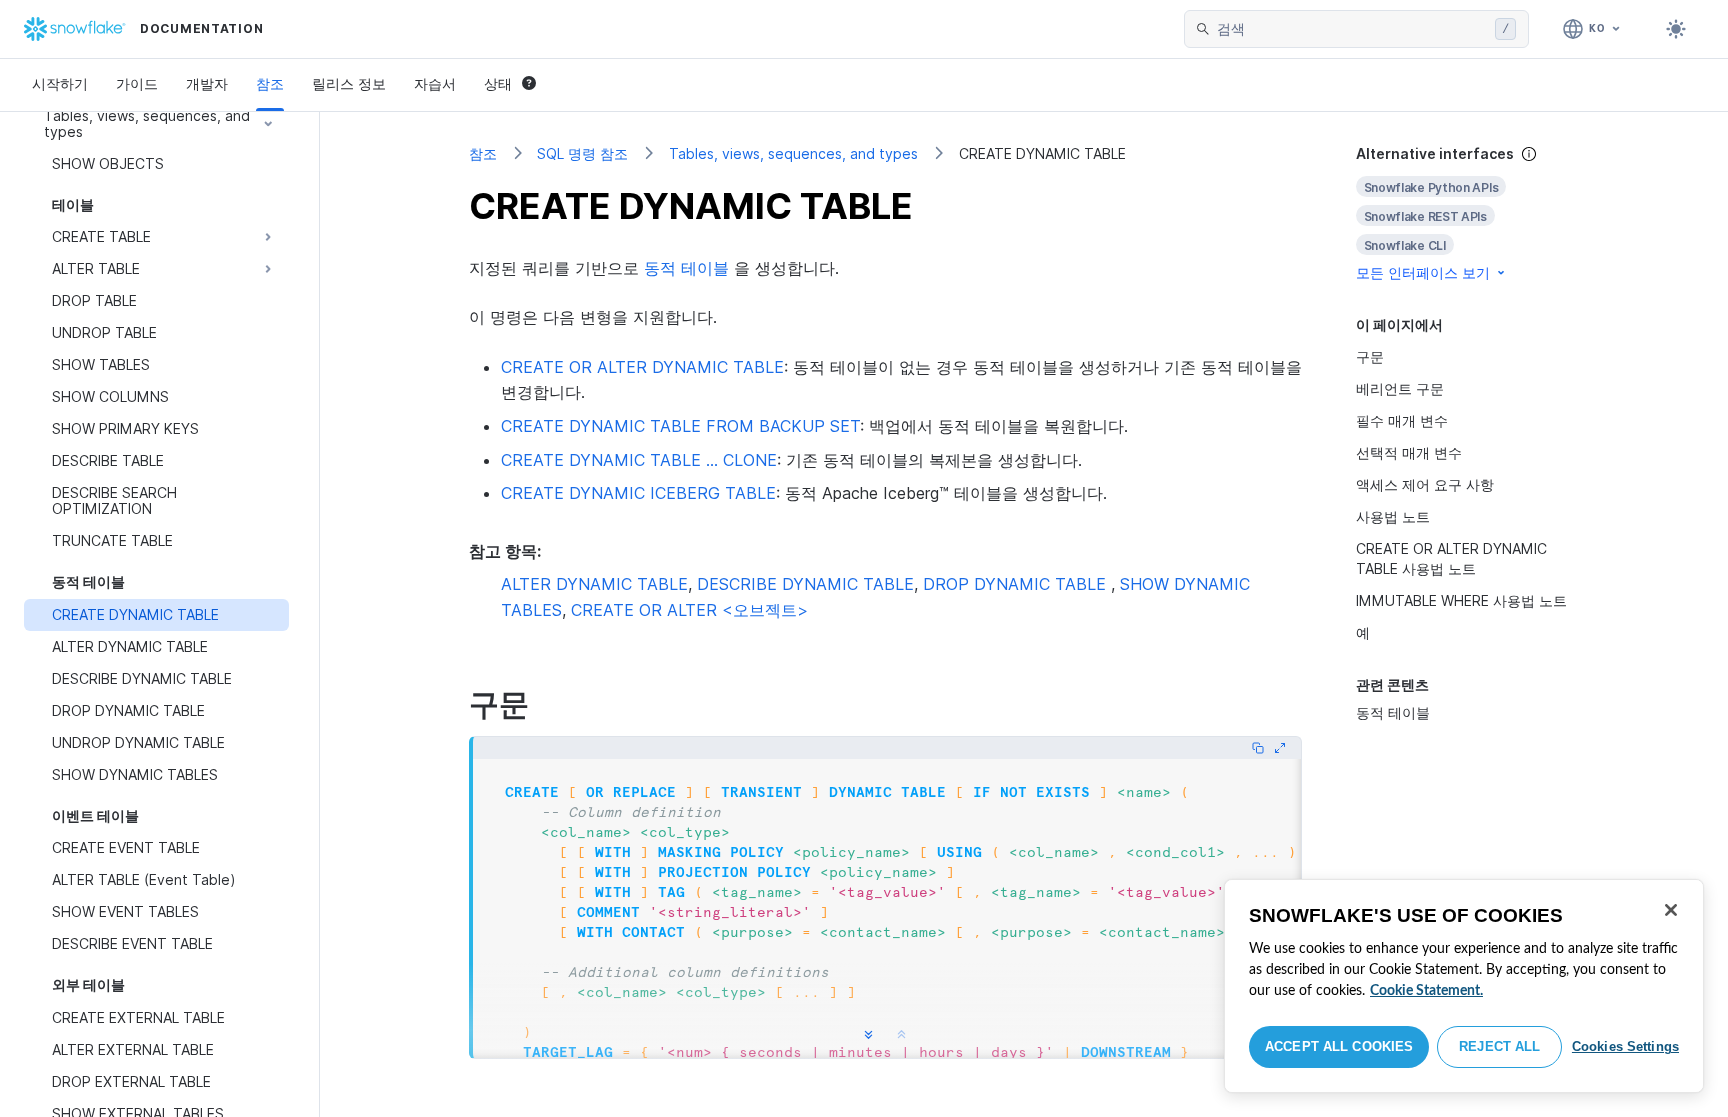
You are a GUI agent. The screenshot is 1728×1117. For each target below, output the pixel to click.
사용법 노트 (1393, 516)
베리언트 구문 (1400, 388)
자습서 (435, 83)
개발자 (207, 83)
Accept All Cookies (1339, 1046)
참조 (270, 83)
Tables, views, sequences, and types (793, 153)
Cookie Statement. (1426, 991)
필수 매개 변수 (1402, 420)
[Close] (1671, 910)
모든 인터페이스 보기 (1423, 272)
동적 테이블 (1393, 712)
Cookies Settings (1625, 1046)
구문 (1370, 356)
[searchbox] (1352, 29)
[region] (1464, 986)
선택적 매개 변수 (1409, 452)
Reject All (1499, 1046)
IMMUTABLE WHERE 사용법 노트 (1461, 600)
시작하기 (60, 83)
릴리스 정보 (349, 83)
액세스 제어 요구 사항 (1425, 484)
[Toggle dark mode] (1676, 29)
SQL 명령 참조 (582, 153)
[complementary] (1468, 213)
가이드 (137, 83)
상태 (498, 83)
